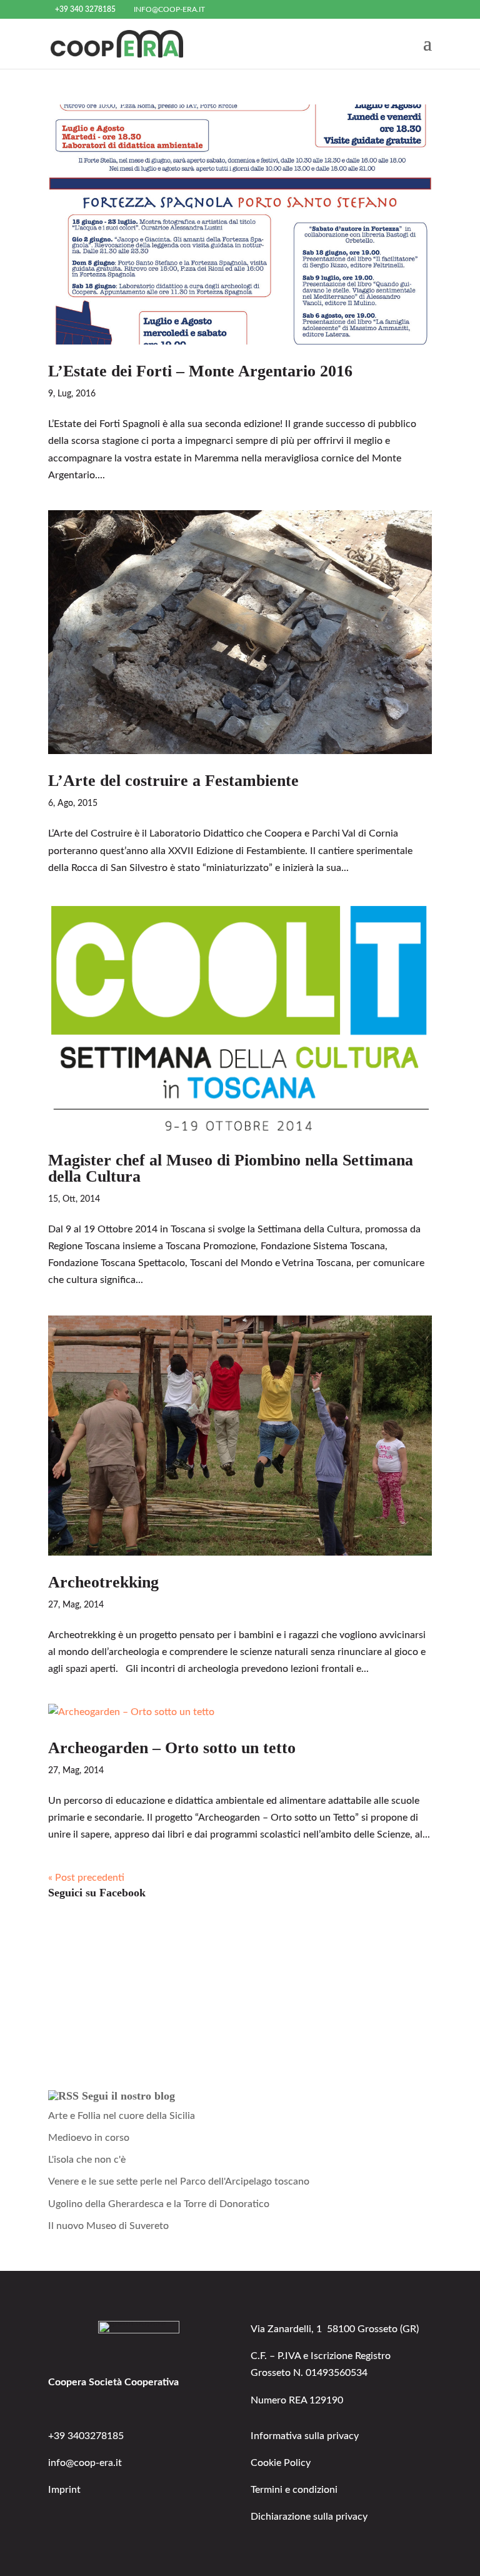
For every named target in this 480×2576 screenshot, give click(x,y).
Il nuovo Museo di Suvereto (108, 2226)
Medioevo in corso (89, 2138)
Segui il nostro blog (128, 2096)
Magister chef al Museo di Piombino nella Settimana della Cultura (231, 1168)
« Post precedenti (86, 1878)
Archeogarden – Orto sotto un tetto (172, 1748)
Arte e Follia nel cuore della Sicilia (122, 2116)
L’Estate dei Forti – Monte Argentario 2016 (200, 371)
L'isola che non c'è (87, 2160)
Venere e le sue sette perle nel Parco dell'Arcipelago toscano (179, 2181)
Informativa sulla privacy (305, 2436)
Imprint (64, 2490)
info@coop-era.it (85, 2463)
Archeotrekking (103, 1582)
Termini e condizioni (294, 2490)
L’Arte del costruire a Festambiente (173, 781)
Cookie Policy (281, 2463)
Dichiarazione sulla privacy (309, 2517)
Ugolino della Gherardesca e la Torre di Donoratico (159, 2204)
